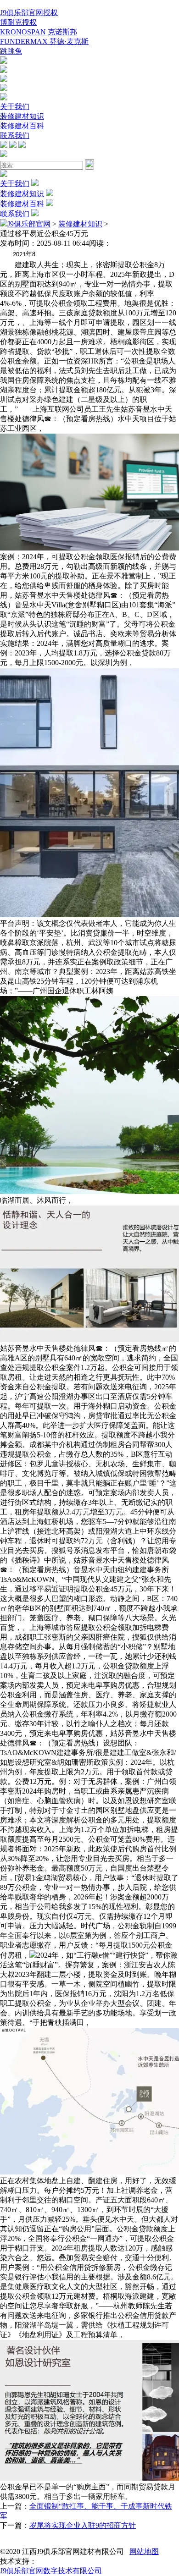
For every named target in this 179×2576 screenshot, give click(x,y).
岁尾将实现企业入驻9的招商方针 (83, 2525)
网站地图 (144, 2551)
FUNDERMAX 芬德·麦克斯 (44, 41)
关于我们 (15, 107)
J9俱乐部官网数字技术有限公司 (51, 2571)
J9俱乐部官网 (29, 224)
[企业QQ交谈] (4, 61)
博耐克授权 (18, 22)
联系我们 (15, 135)
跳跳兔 (11, 51)
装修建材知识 (22, 116)
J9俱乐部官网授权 (29, 13)
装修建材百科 (22, 126)
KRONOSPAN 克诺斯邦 (39, 32)
